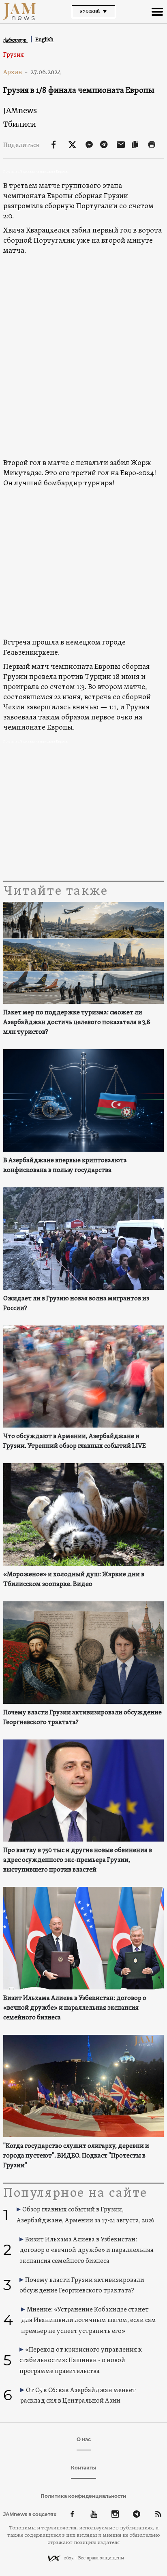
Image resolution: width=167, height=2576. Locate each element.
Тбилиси (20, 124)
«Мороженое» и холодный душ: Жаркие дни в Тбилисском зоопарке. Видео (74, 1579)
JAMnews (20, 110)
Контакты (83, 2468)
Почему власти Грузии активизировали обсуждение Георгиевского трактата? (82, 1718)
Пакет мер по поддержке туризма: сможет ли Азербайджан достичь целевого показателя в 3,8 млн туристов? (77, 1022)
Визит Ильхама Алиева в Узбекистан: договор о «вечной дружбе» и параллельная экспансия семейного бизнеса (75, 2008)
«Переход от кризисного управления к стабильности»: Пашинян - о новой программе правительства (81, 2361)
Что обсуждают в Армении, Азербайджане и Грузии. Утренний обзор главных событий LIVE (75, 1441)
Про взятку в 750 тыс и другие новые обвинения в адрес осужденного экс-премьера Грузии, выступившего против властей (78, 1860)
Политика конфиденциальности (83, 2496)
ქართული (15, 40)
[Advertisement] (83, 814)
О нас (84, 2439)
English (44, 39)
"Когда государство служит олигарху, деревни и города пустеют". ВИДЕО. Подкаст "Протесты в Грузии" (76, 2156)
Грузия (14, 55)
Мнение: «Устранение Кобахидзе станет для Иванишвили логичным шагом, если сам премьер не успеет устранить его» (89, 2321)
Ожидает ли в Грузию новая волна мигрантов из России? (76, 1304)
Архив (16, 72)
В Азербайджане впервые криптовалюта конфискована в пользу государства (65, 1165)
